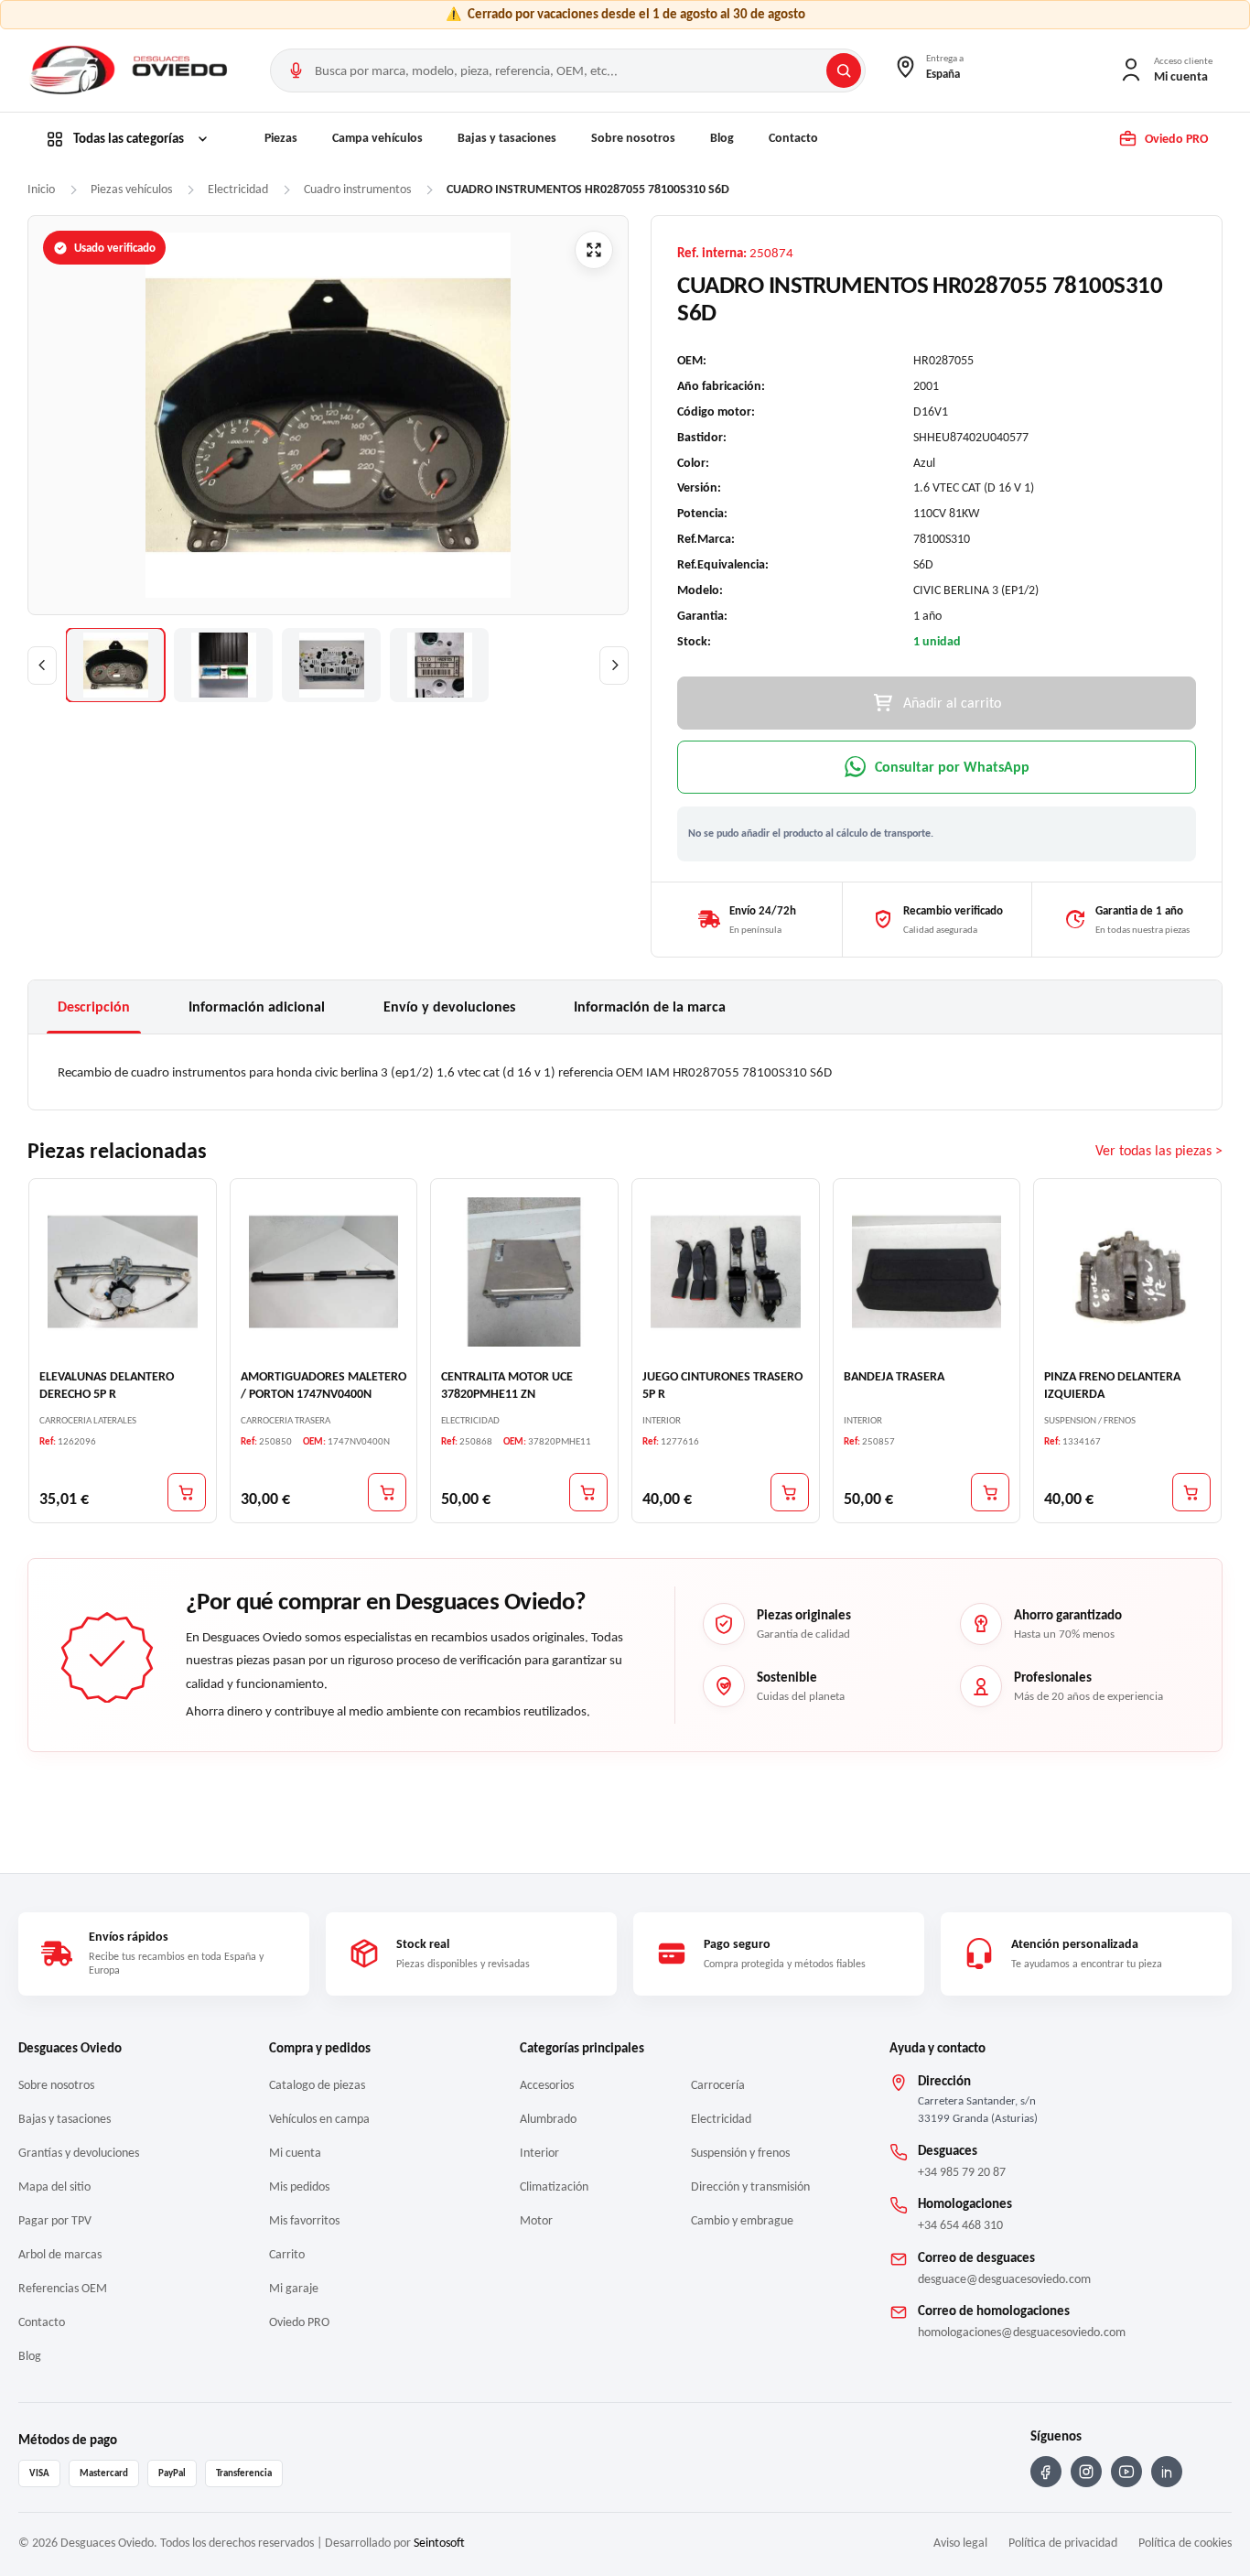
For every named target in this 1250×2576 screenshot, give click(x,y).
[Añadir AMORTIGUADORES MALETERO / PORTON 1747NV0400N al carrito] (387, 1492)
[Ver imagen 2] (223, 665)
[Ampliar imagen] (594, 250)
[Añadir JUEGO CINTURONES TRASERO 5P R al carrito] (790, 1492)
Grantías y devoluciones (79, 2153)
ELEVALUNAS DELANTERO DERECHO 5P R (107, 1385)
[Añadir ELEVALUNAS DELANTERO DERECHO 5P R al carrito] (187, 1492)
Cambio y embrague (742, 2220)
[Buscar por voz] (296, 70)
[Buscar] (844, 70)
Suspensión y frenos (740, 2153)
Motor (536, 2220)
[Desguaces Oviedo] (131, 70)
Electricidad (721, 2119)
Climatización (554, 2186)
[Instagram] (1086, 2472)
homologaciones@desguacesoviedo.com (1022, 2332)
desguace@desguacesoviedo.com (1004, 2279)
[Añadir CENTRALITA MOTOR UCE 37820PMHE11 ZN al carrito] (588, 1492)
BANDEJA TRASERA (894, 1376)
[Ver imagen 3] (331, 665)
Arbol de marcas (60, 2254)
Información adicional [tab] (257, 1007)
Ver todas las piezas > (1159, 1150)
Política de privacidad (1063, 2543)
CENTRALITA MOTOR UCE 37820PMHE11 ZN (507, 1385)
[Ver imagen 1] (115, 665)
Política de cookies (1185, 2543)
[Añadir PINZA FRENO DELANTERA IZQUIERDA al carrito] (1191, 1492)
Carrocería (718, 2085)
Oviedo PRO (299, 2322)
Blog (722, 138)
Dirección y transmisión (750, 2186)
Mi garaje (294, 2288)
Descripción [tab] (94, 1007)
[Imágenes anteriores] (42, 666)
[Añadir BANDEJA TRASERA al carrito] (990, 1492)
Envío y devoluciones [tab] (449, 1007)
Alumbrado (548, 2119)
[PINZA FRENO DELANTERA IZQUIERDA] (1127, 1272)
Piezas (281, 138)
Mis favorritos (304, 2220)
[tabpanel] (625, 1072)
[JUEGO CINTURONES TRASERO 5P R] (726, 1272)
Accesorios (547, 2085)
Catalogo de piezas (317, 2085)
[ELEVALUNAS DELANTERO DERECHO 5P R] (123, 1272)
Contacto (793, 138)
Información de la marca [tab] (650, 1007)
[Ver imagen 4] (439, 665)
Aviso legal (960, 2543)
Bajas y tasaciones (507, 138)
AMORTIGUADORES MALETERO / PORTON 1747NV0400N (323, 1385)
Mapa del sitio (54, 2186)
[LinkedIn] (1167, 2472)
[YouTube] (1126, 2472)
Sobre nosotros (633, 138)
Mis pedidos (299, 2186)
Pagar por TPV (55, 2220)
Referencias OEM (63, 2288)
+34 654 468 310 (960, 2225)
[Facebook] (1046, 2472)
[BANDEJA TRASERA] (927, 1272)
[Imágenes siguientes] (614, 666)
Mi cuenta (295, 2153)
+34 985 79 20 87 (962, 2172)
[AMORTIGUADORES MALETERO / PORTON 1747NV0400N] (324, 1272)
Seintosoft (439, 2543)
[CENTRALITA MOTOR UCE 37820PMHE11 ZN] (524, 1272)
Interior (539, 2153)
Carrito (287, 2254)
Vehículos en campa (319, 2119)
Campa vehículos (377, 138)
